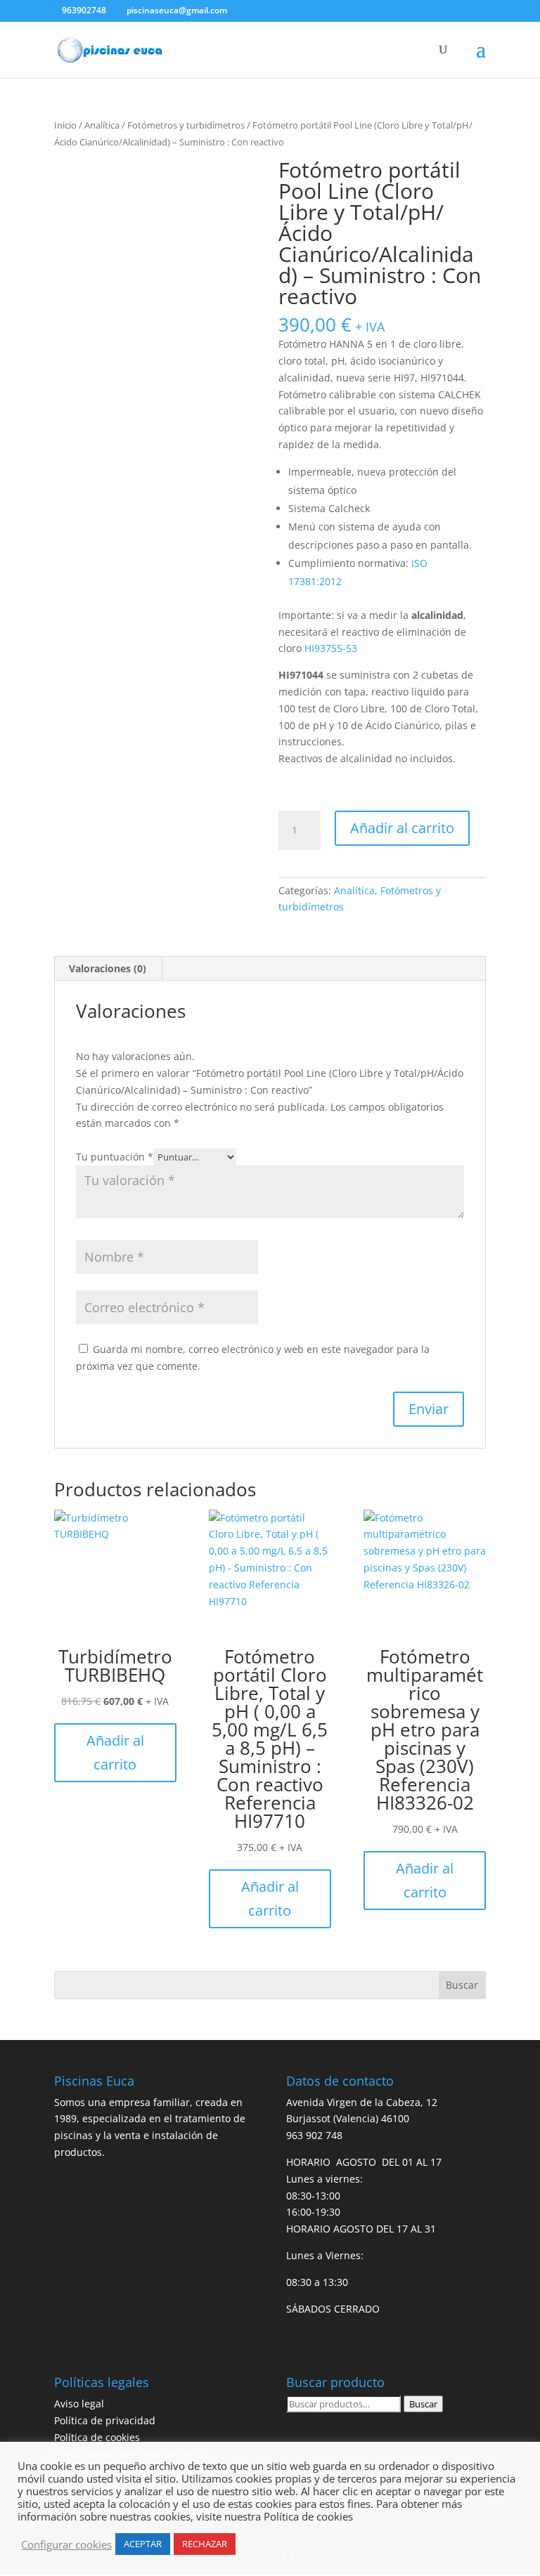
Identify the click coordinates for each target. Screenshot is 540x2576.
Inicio (65, 125)
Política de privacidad (105, 2420)
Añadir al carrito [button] (115, 1752)
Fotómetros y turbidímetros (186, 125)
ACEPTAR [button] (143, 2544)
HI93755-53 (331, 648)
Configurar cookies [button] (66, 2544)
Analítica (102, 125)
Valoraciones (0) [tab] (108, 968)
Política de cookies (97, 2437)
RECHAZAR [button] (205, 2544)
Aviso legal (79, 2404)
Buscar (423, 2404)
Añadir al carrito (402, 828)
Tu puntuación (115, 1157)
